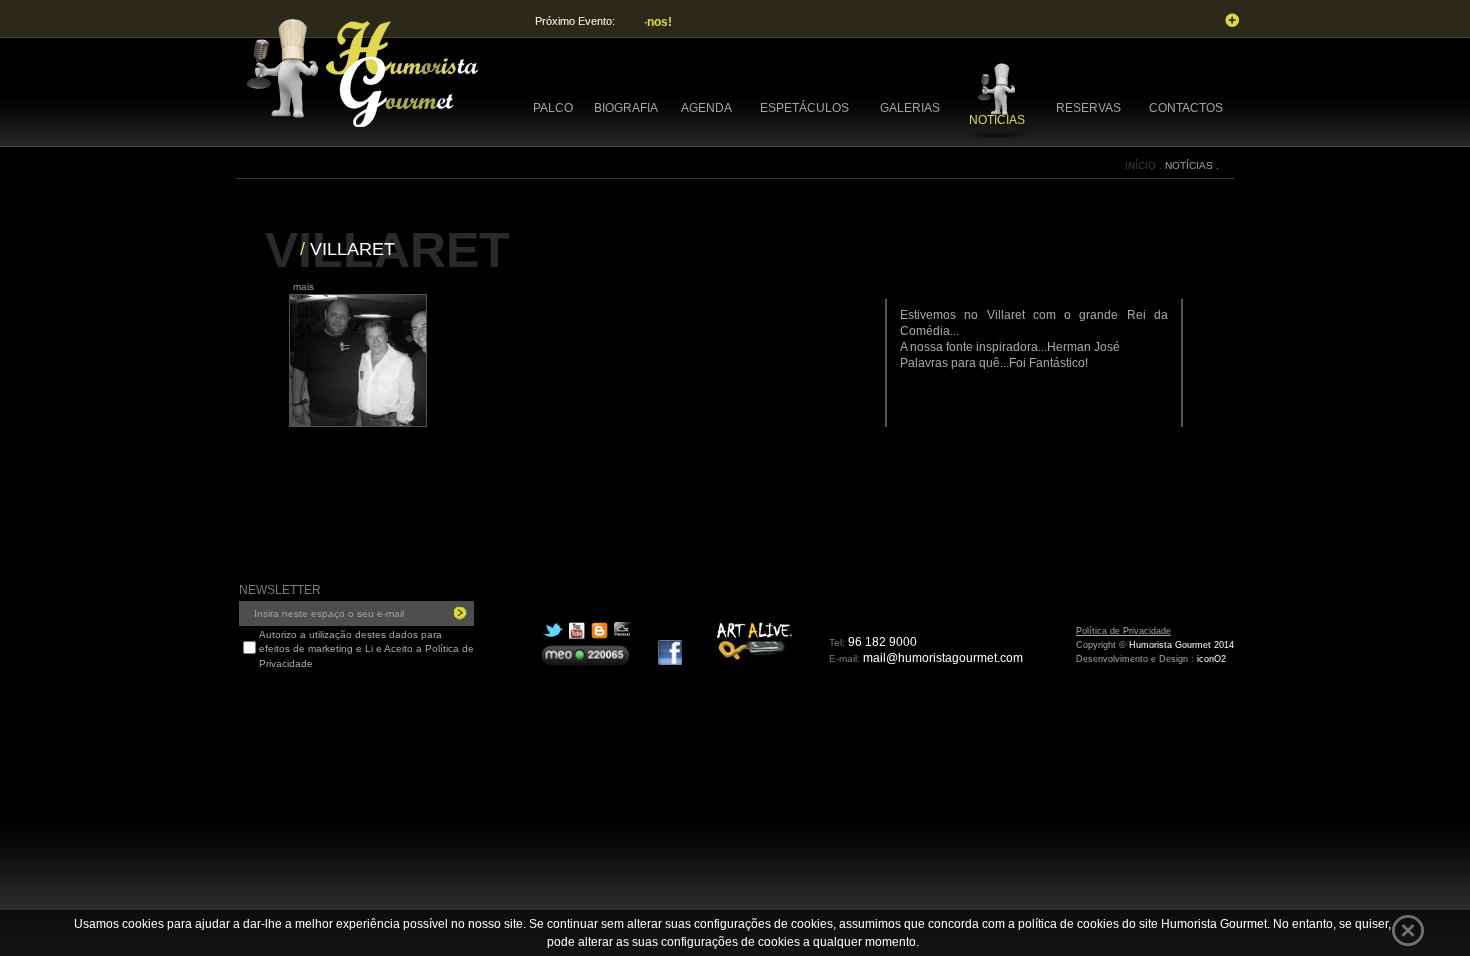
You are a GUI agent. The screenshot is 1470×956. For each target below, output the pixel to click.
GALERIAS (910, 108)
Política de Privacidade (1123, 631)
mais (303, 286)
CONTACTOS (1186, 108)
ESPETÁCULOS (804, 108)
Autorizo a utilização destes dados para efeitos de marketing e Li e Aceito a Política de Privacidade (366, 649)
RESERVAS (1088, 108)
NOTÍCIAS (997, 120)
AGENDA (706, 108)
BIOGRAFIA (626, 108)
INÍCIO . (1145, 165)
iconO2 (1211, 659)
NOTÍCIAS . (1192, 165)
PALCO (553, 108)
